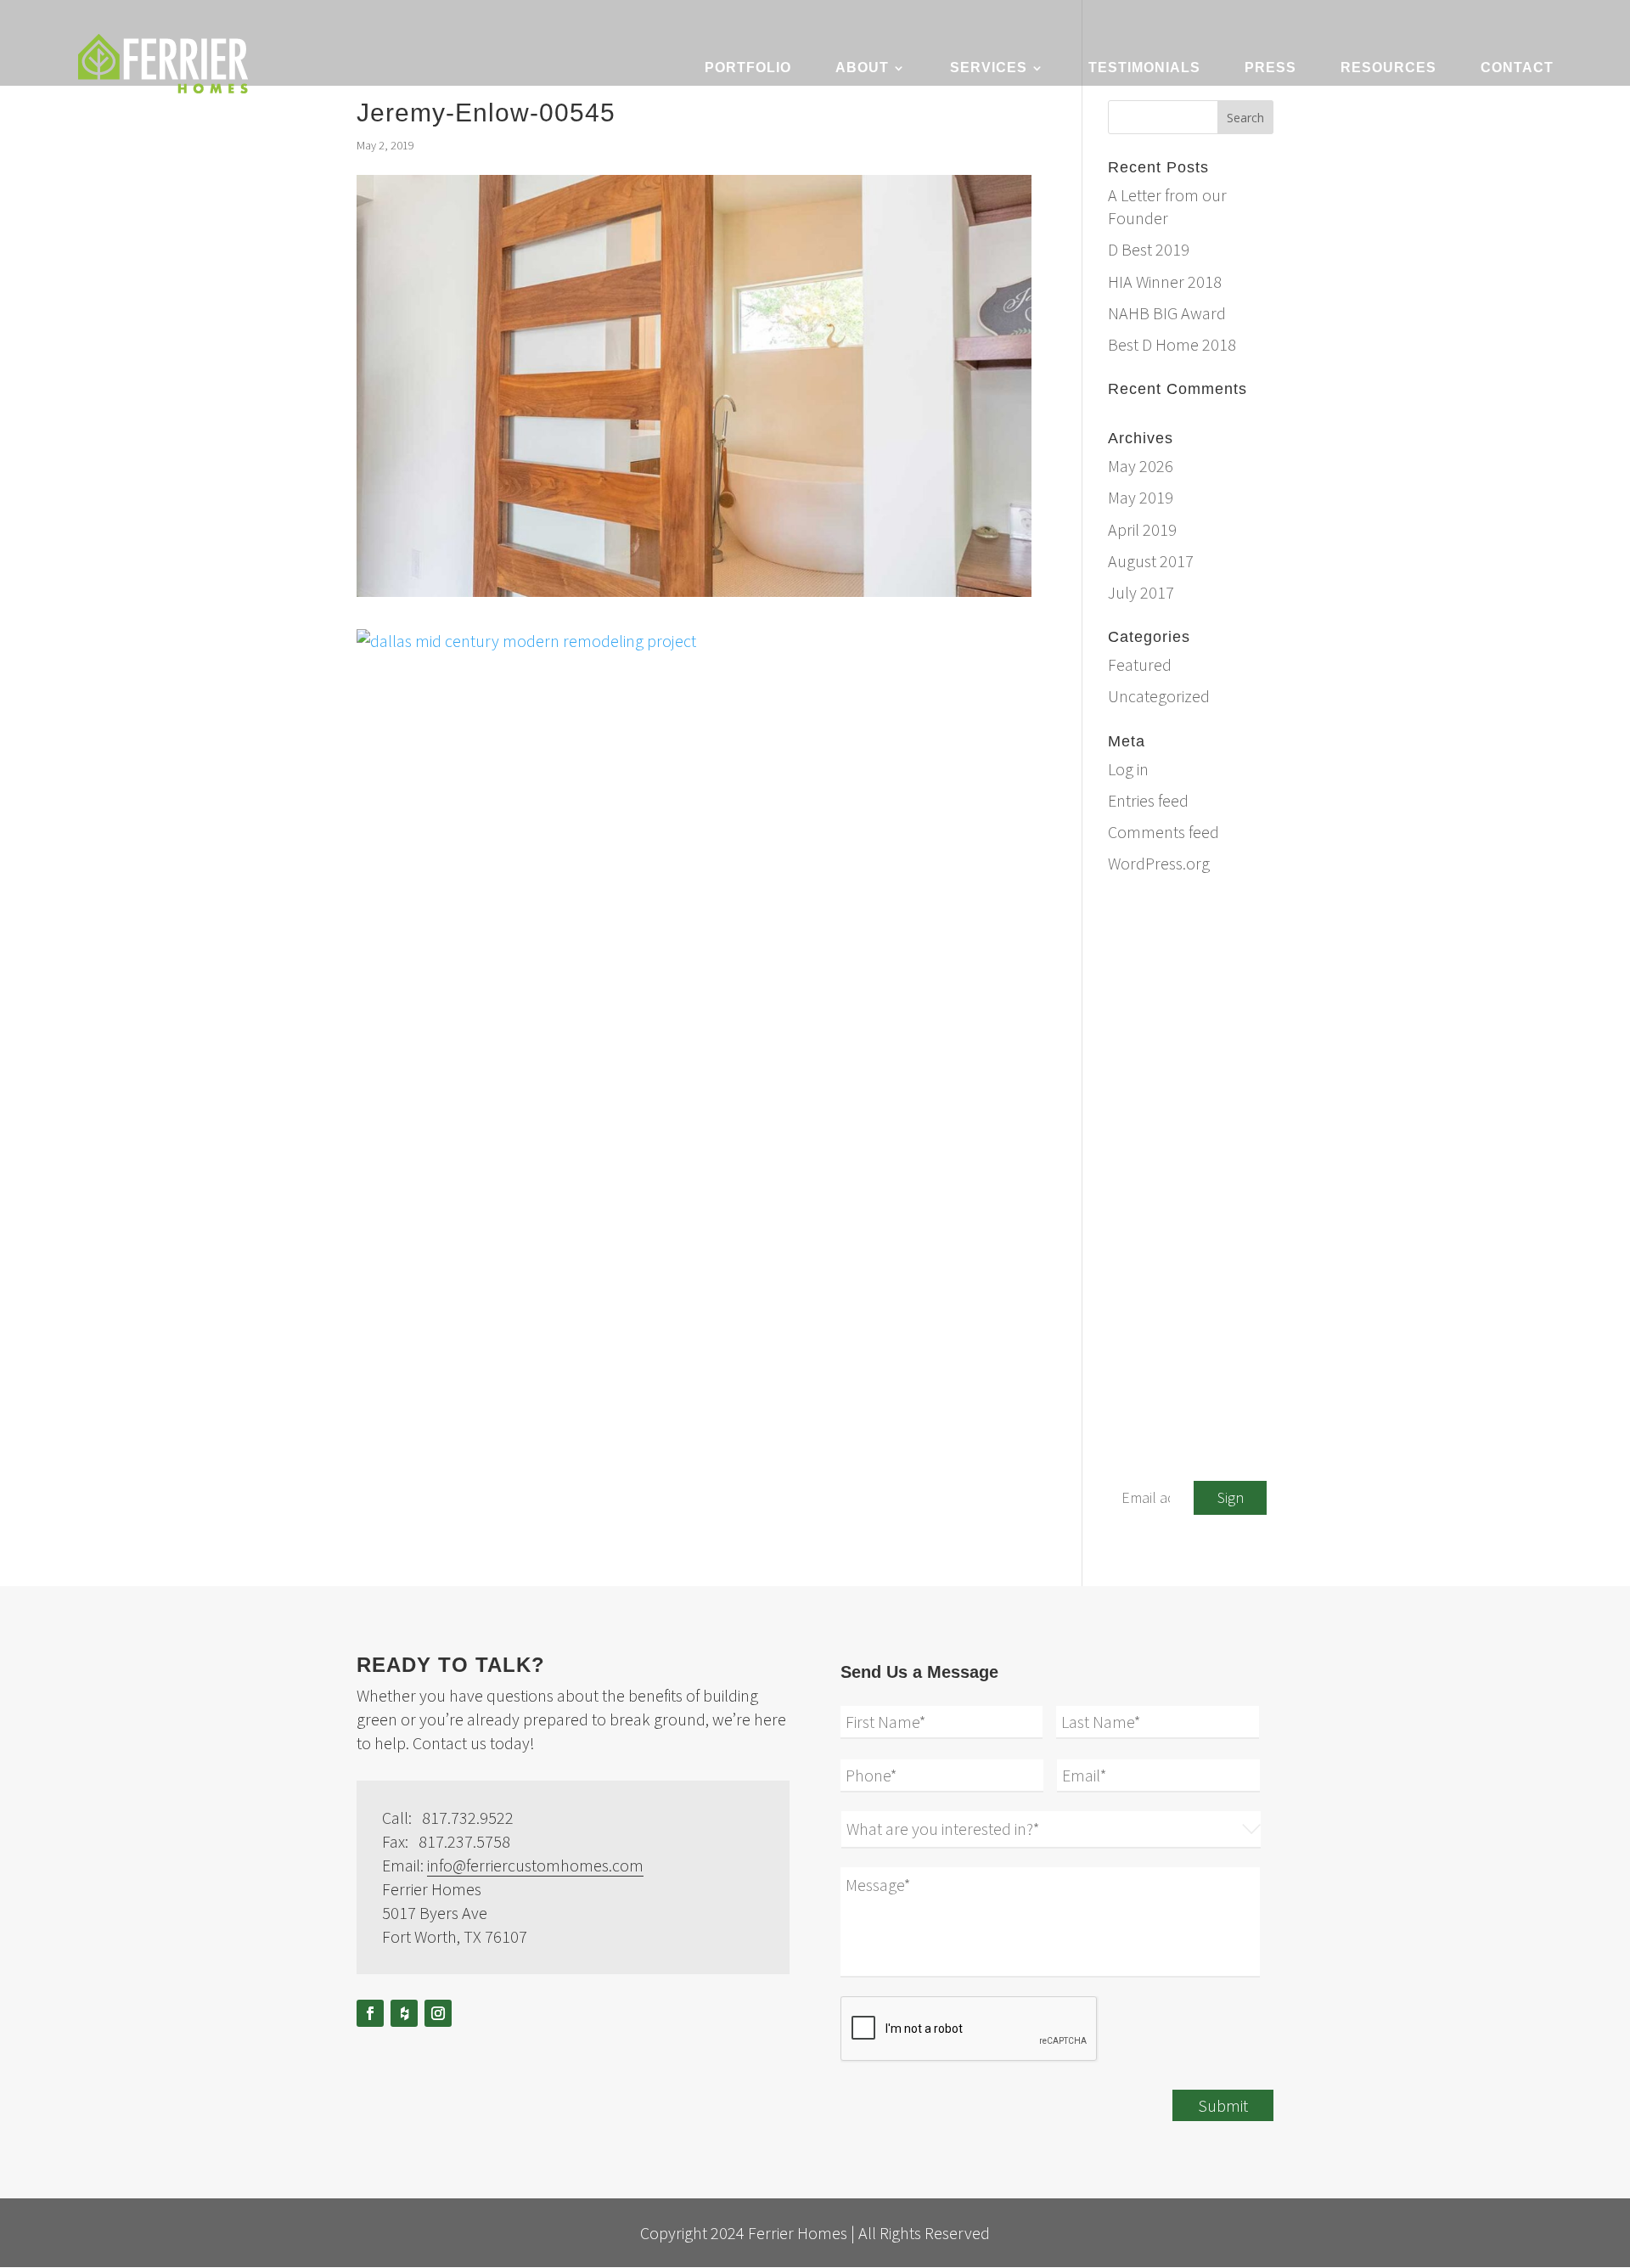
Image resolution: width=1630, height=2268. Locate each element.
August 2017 (1151, 561)
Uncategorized (1159, 696)
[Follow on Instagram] (438, 2013)
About (862, 68)
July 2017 (1141, 592)
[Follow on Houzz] (404, 2013)
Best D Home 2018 (1172, 344)
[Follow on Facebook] (370, 2013)
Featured (1140, 664)
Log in (1128, 769)
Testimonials (1144, 68)
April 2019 (1142, 529)
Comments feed (1163, 832)
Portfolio (748, 68)
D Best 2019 (1149, 249)
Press (1270, 68)
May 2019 (1141, 497)
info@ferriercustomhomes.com (1208, 935)
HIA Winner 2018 (1165, 281)
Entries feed (1148, 800)
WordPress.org (1159, 863)
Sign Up (1231, 1501)
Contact (1517, 68)
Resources (1388, 68)
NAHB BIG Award (1167, 313)
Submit (1223, 2105)
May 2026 (1141, 466)
